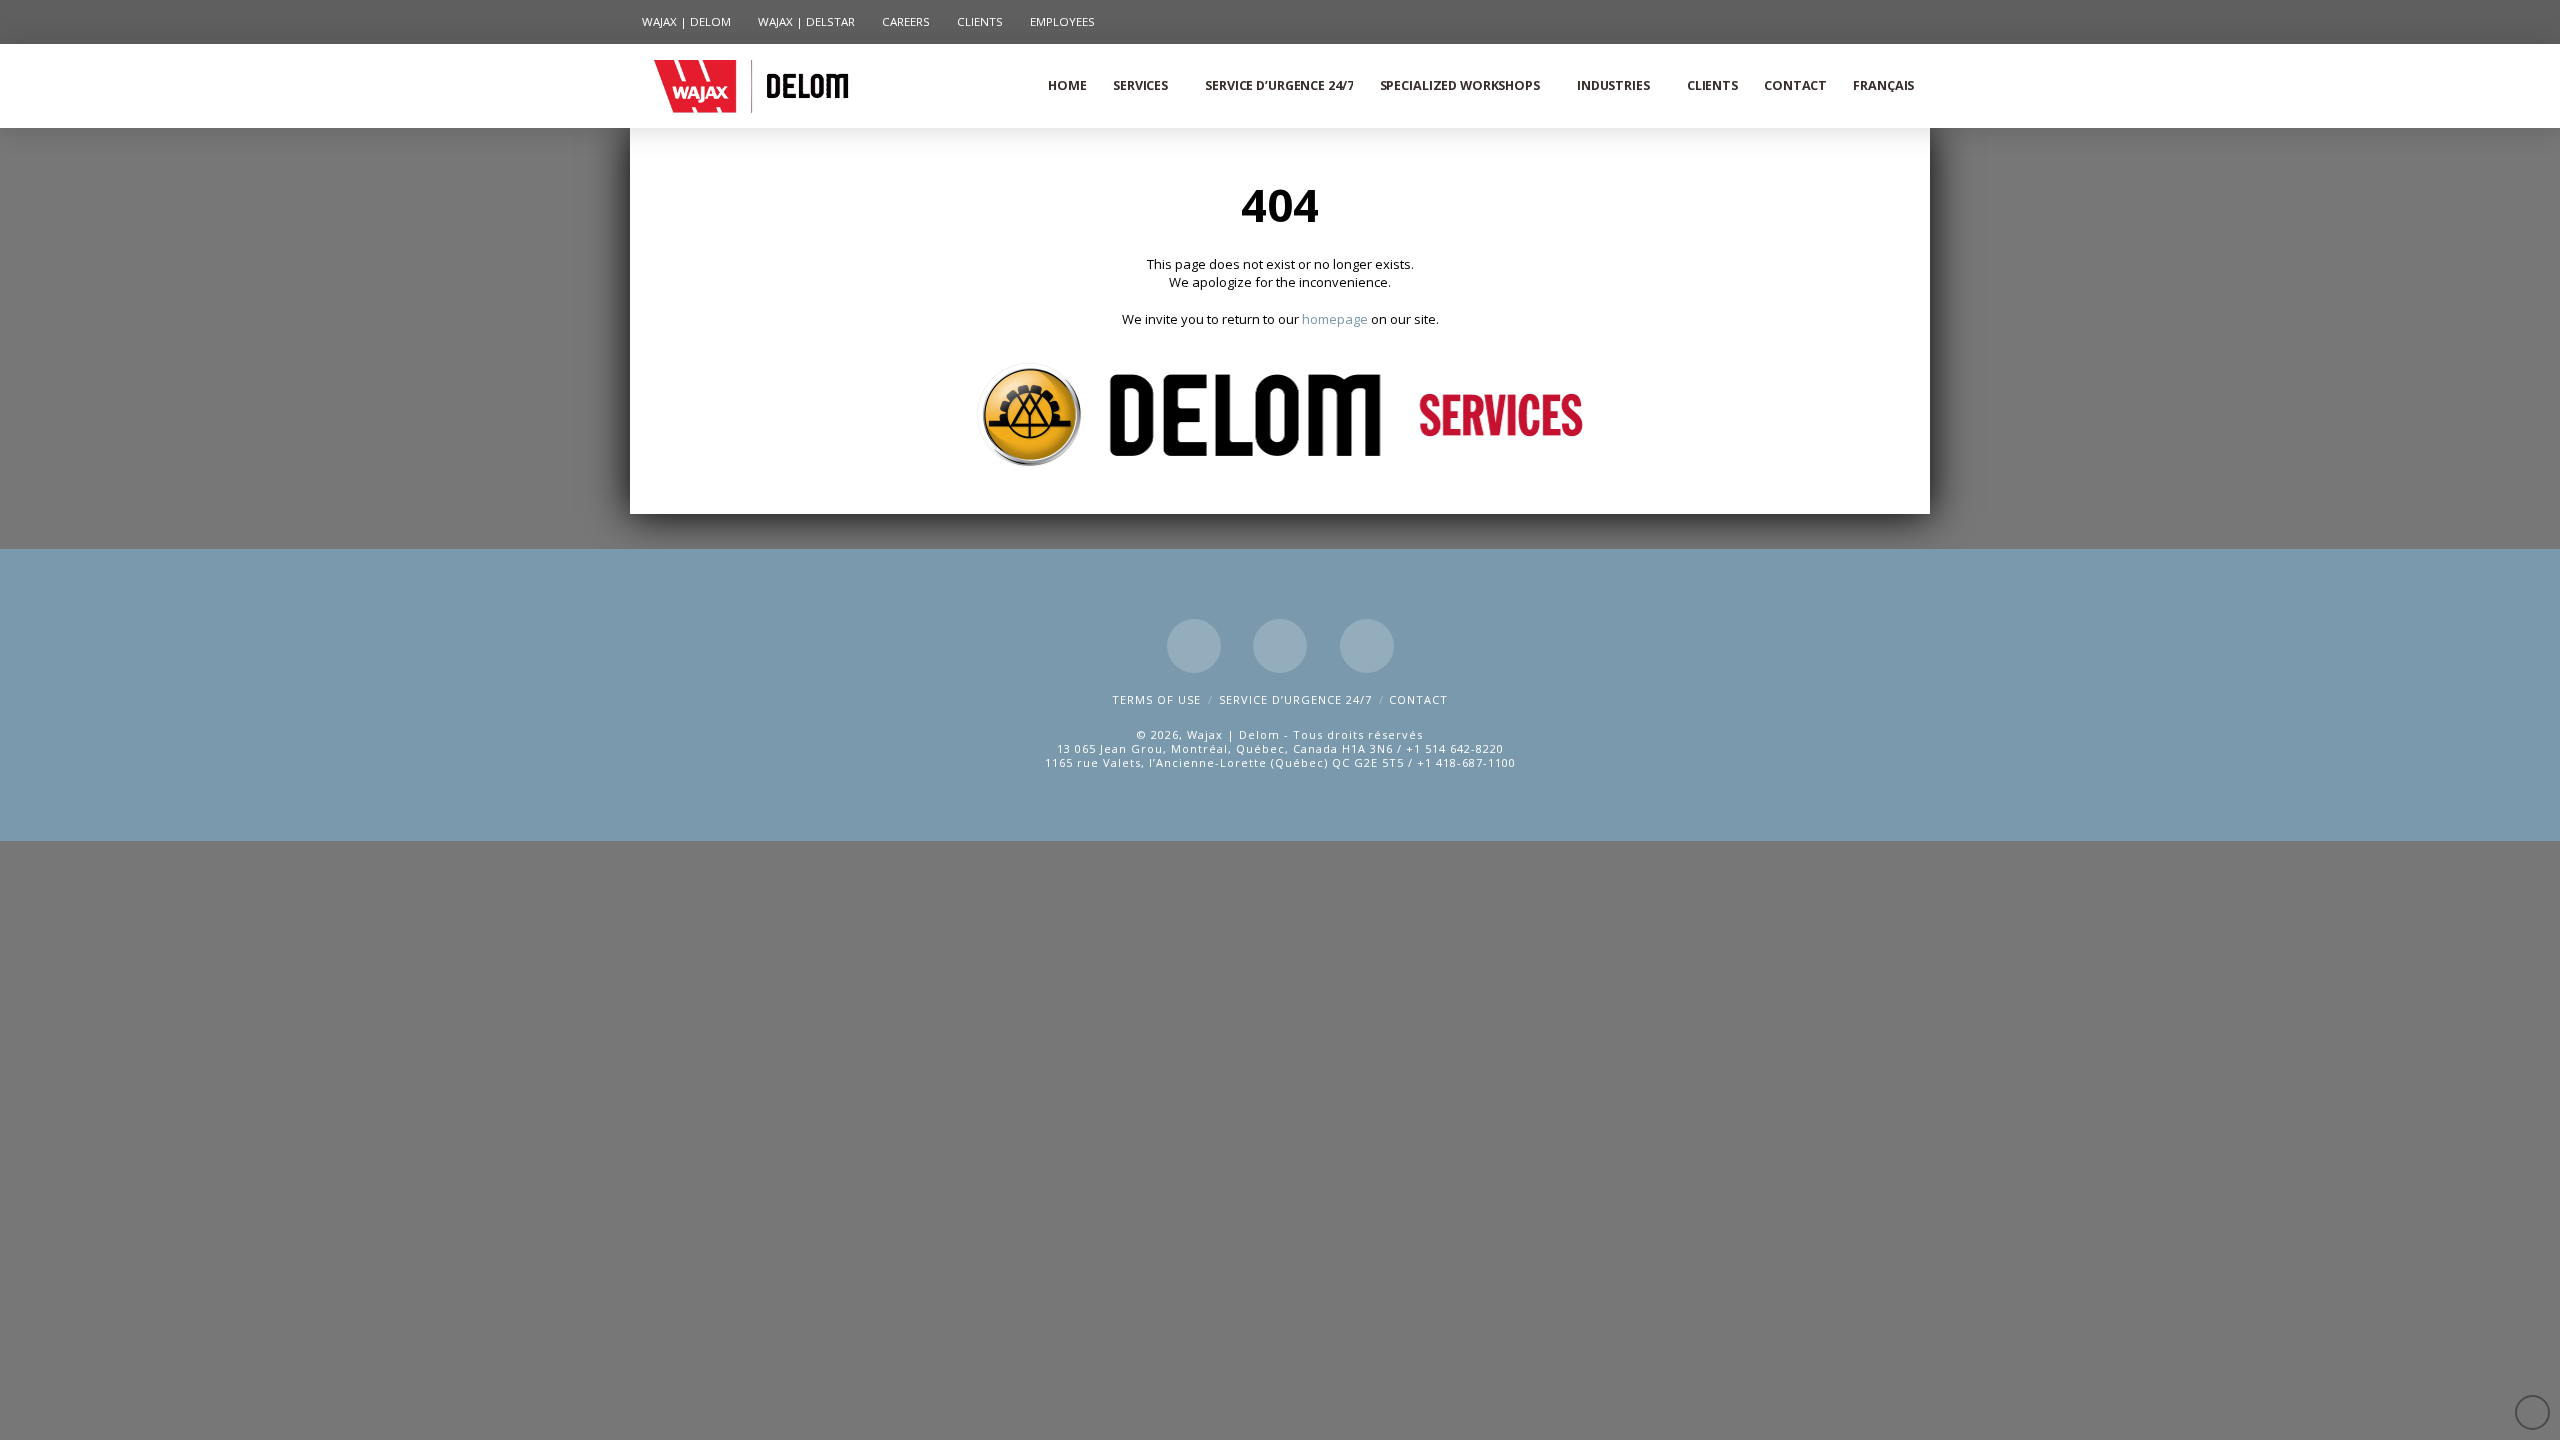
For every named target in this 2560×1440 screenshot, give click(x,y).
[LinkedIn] (1280, 646)
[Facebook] (1194, 646)
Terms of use (1156, 699)
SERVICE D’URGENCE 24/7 (1295, 699)
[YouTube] (1367, 646)
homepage (1336, 319)
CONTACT (1418, 699)
